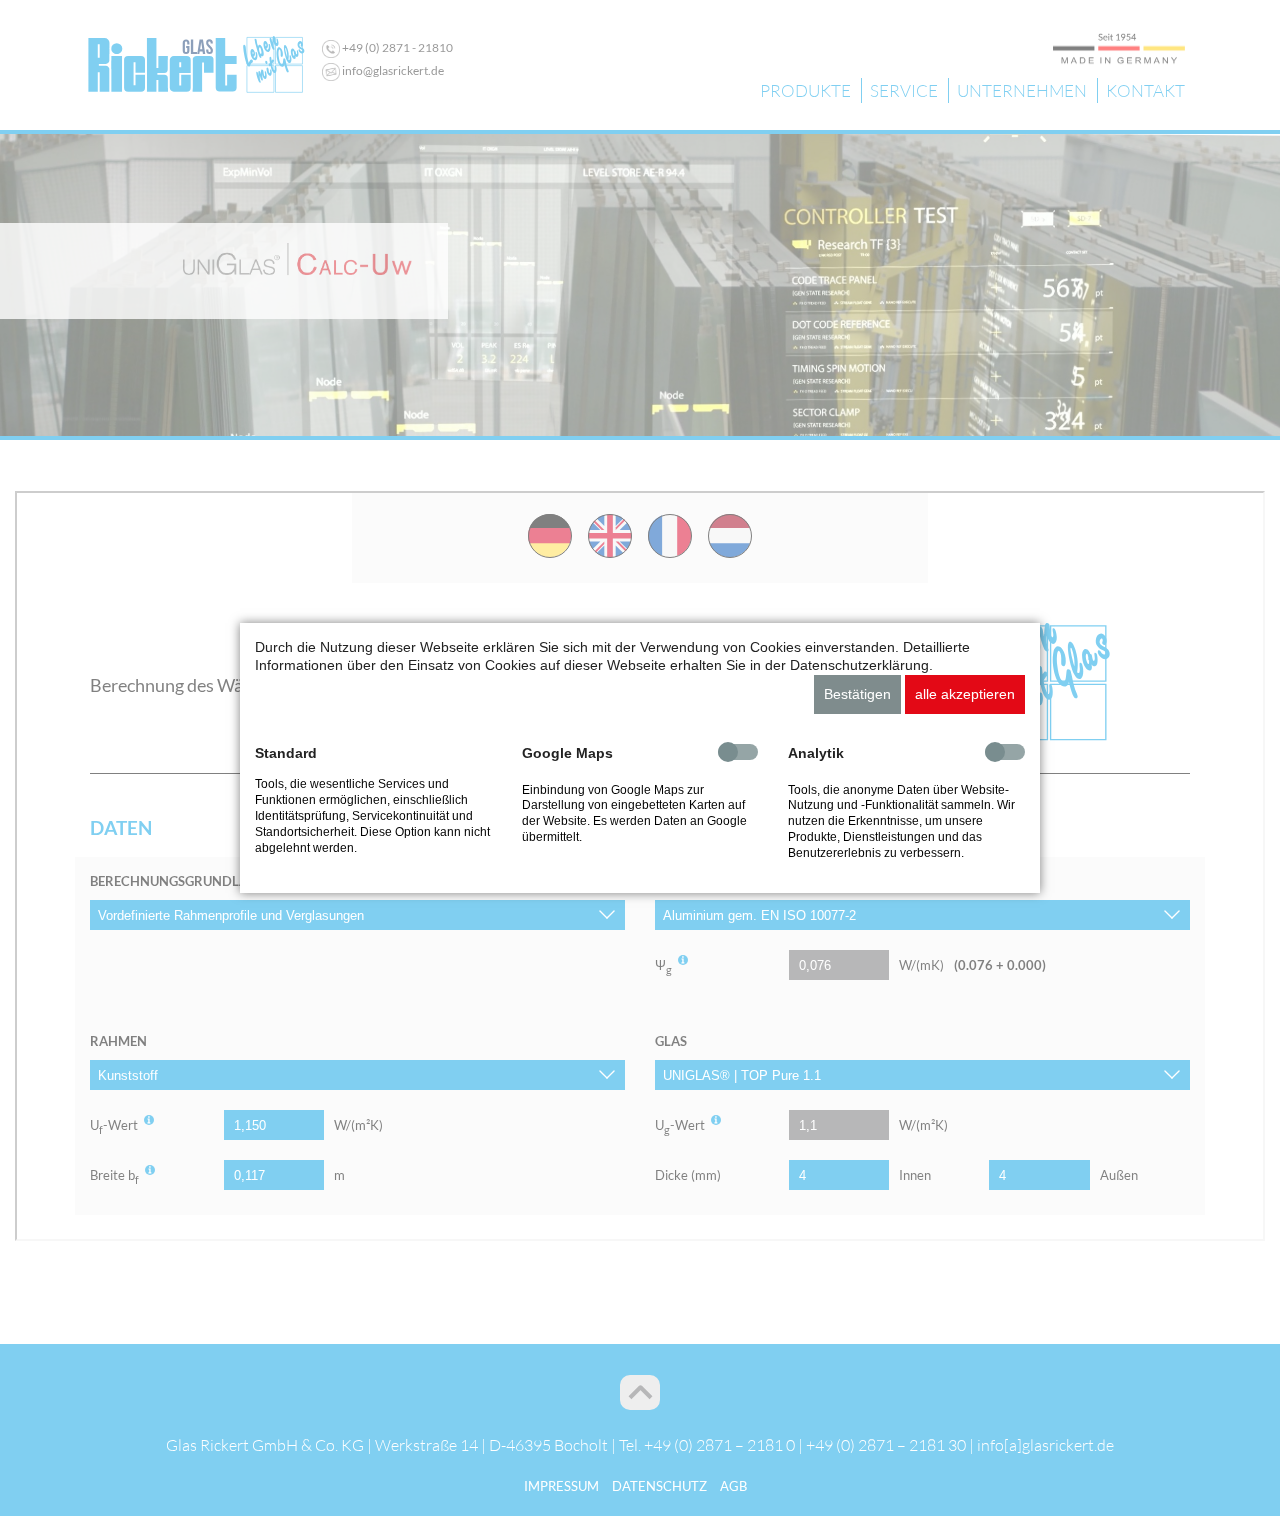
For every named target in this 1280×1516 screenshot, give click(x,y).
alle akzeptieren (965, 694)
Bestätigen (857, 694)
